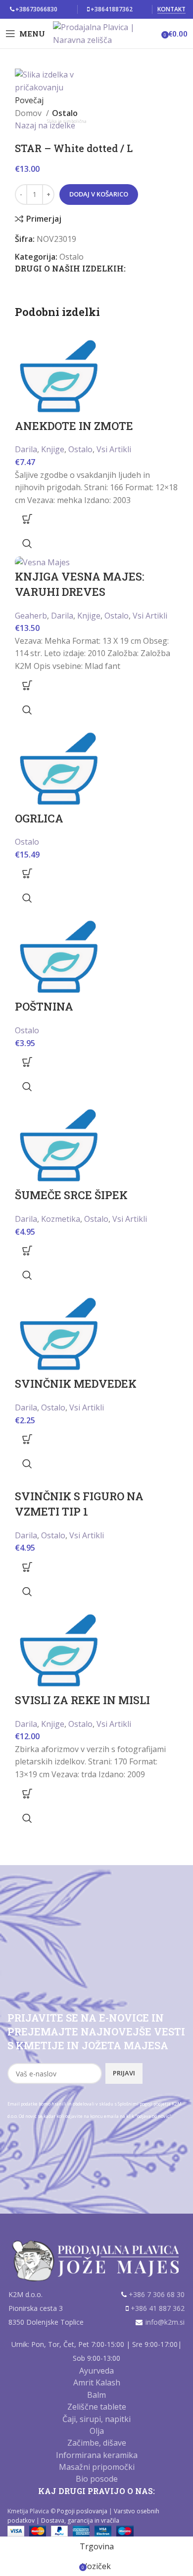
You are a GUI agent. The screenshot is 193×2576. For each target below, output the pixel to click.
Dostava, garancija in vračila (80, 2520)
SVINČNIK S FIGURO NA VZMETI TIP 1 (79, 1504)
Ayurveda (96, 2371)
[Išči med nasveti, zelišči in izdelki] (158, 34)
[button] (27, 519)
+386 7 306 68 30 (157, 2294)
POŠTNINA (44, 1006)
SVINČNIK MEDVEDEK (76, 1384)
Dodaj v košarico (99, 194)
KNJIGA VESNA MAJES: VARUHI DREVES (80, 584)
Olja (97, 2431)
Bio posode (97, 2479)
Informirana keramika (97, 2455)
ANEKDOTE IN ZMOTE (74, 426)
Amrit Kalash (97, 2382)
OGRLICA (39, 818)
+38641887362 (112, 9)
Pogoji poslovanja (82, 2511)
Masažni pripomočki (97, 2467)
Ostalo (65, 113)
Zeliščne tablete (97, 2407)
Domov (29, 113)
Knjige (53, 449)
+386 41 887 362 (158, 2308)
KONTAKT (171, 10)
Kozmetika (61, 1219)
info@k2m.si (165, 2322)
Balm (96, 2395)
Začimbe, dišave (97, 2443)
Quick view (27, 544)
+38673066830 (36, 9)
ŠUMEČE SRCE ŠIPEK (71, 1195)
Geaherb (31, 616)
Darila (26, 449)
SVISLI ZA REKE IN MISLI (82, 1700)
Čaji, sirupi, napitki (96, 2419)
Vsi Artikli (114, 449)
